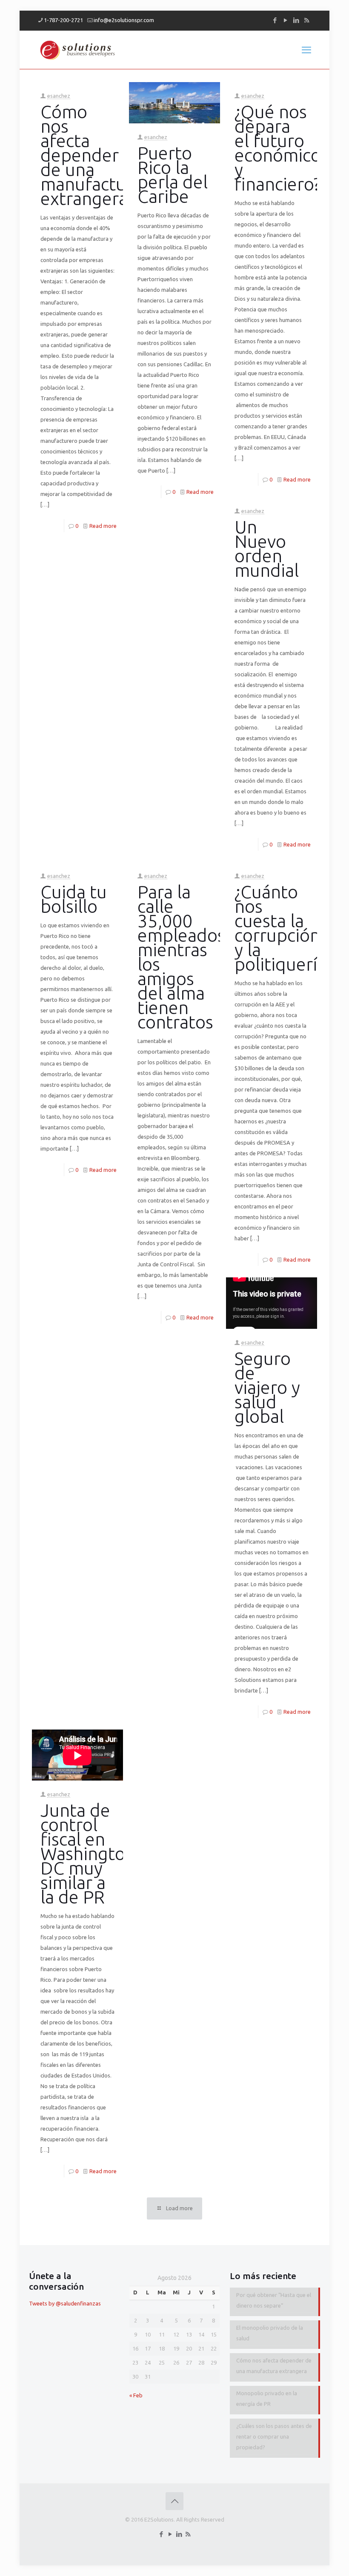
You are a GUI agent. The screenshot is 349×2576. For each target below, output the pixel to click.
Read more (103, 526)
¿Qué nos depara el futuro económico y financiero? (278, 148)
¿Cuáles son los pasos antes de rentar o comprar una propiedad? (274, 2436)
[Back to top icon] (174, 2501)
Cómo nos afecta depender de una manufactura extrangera (91, 155)
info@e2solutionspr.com (124, 20)
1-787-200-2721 (63, 20)
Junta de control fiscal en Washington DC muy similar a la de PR (88, 1854)
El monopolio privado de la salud (270, 2333)
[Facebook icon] (275, 20)
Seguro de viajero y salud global (267, 1387)
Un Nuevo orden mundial (267, 549)
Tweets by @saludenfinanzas (65, 2303)
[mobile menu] (306, 50)
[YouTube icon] (285, 20)
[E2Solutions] (78, 50)
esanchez (59, 96)
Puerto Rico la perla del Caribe (173, 175)
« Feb (136, 2395)
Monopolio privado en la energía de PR (267, 2398)
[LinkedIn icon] (296, 20)
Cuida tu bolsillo (74, 899)
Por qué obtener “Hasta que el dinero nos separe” (274, 2300)
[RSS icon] (307, 20)
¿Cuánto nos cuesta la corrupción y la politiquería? (284, 928)
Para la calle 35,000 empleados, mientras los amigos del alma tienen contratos (183, 957)
